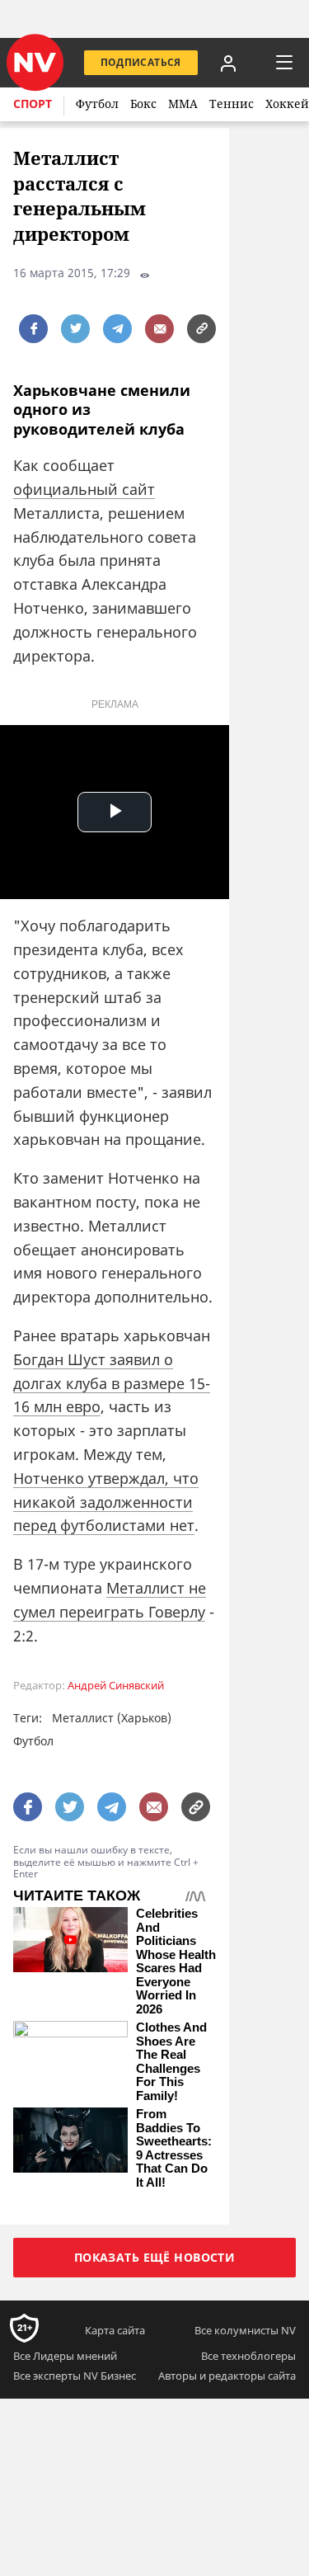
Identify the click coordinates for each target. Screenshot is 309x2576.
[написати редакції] (159, 329)
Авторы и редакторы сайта (227, 2376)
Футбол (97, 104)
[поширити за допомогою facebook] (33, 329)
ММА (183, 104)
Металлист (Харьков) (112, 1718)
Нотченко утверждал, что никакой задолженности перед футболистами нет (106, 1502)
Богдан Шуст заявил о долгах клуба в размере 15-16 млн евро (112, 1383)
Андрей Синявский (116, 1686)
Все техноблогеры (248, 2356)
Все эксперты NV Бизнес (75, 2376)
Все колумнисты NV (245, 2330)
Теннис (232, 104)
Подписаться (141, 62)
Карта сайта (115, 2330)
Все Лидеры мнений (65, 2356)
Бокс (143, 104)
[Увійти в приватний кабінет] (228, 63)
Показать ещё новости (154, 2257)
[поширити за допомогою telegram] (117, 329)
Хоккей (287, 104)
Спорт (33, 104)
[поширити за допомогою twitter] (75, 329)
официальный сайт (84, 489)
